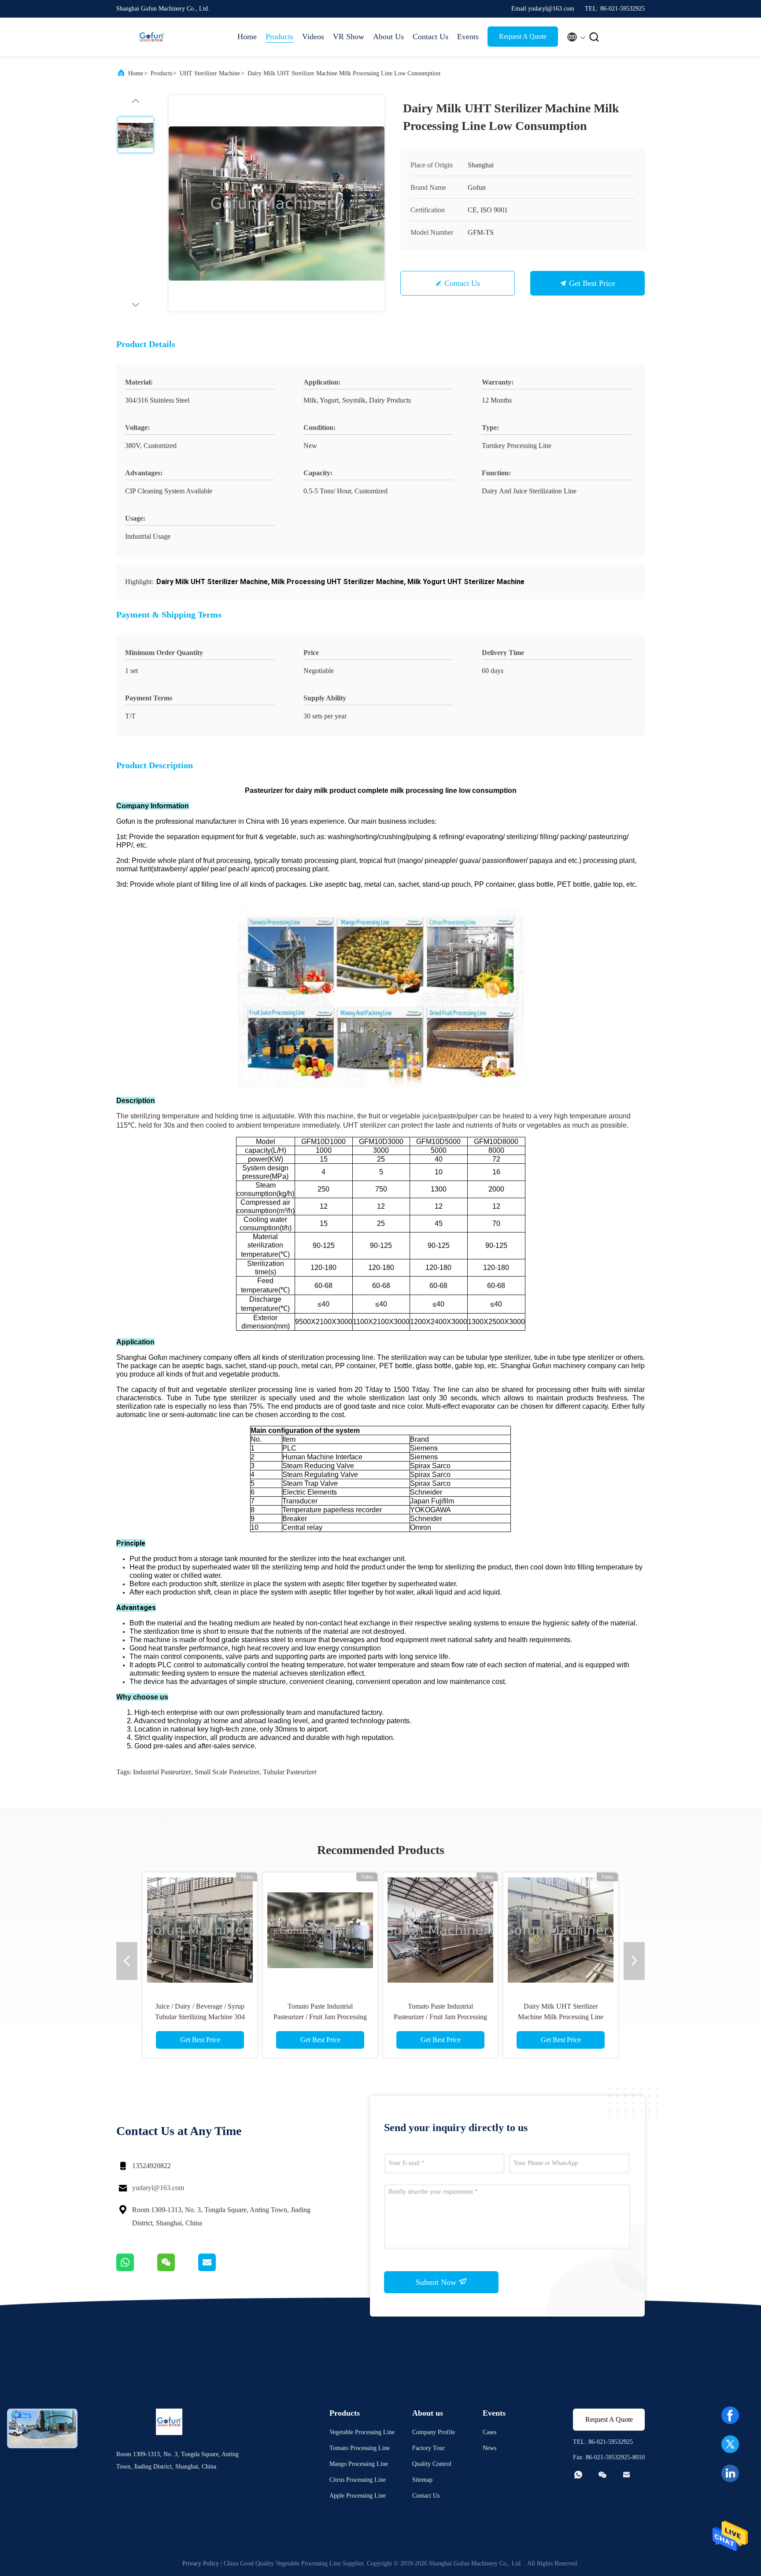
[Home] (151, 37)
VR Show (349, 37)
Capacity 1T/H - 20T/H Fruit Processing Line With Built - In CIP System (440, 2017)
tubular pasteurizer (290, 1772)
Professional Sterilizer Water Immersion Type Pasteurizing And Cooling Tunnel (320, 2017)
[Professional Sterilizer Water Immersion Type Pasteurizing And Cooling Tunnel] (320, 1930)
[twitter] (730, 2444)
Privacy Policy (201, 2563)
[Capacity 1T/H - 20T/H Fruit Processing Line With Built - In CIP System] (440, 1930)
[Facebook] (730, 2415)
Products (279, 37)
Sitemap (422, 2480)
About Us (388, 37)
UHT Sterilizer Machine (210, 73)
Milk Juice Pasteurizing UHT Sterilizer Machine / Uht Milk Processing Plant (200, 2017)
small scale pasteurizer (227, 1772)
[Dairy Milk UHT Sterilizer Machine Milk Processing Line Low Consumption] (277, 203)
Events (468, 37)
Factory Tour (429, 2448)
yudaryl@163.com (158, 2188)
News (489, 2448)
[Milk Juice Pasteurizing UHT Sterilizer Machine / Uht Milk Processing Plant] (200, 1930)
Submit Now (437, 2282)
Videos (313, 37)
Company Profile (434, 2432)
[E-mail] (218, 2269)
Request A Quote (523, 36)
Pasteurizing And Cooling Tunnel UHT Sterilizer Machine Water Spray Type (561, 2017)
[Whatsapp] (137, 2269)
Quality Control (432, 2464)
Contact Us (430, 37)
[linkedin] (730, 2473)
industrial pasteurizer (162, 1772)
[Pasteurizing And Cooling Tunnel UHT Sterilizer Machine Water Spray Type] (561, 1930)
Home (247, 37)
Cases (489, 2432)
